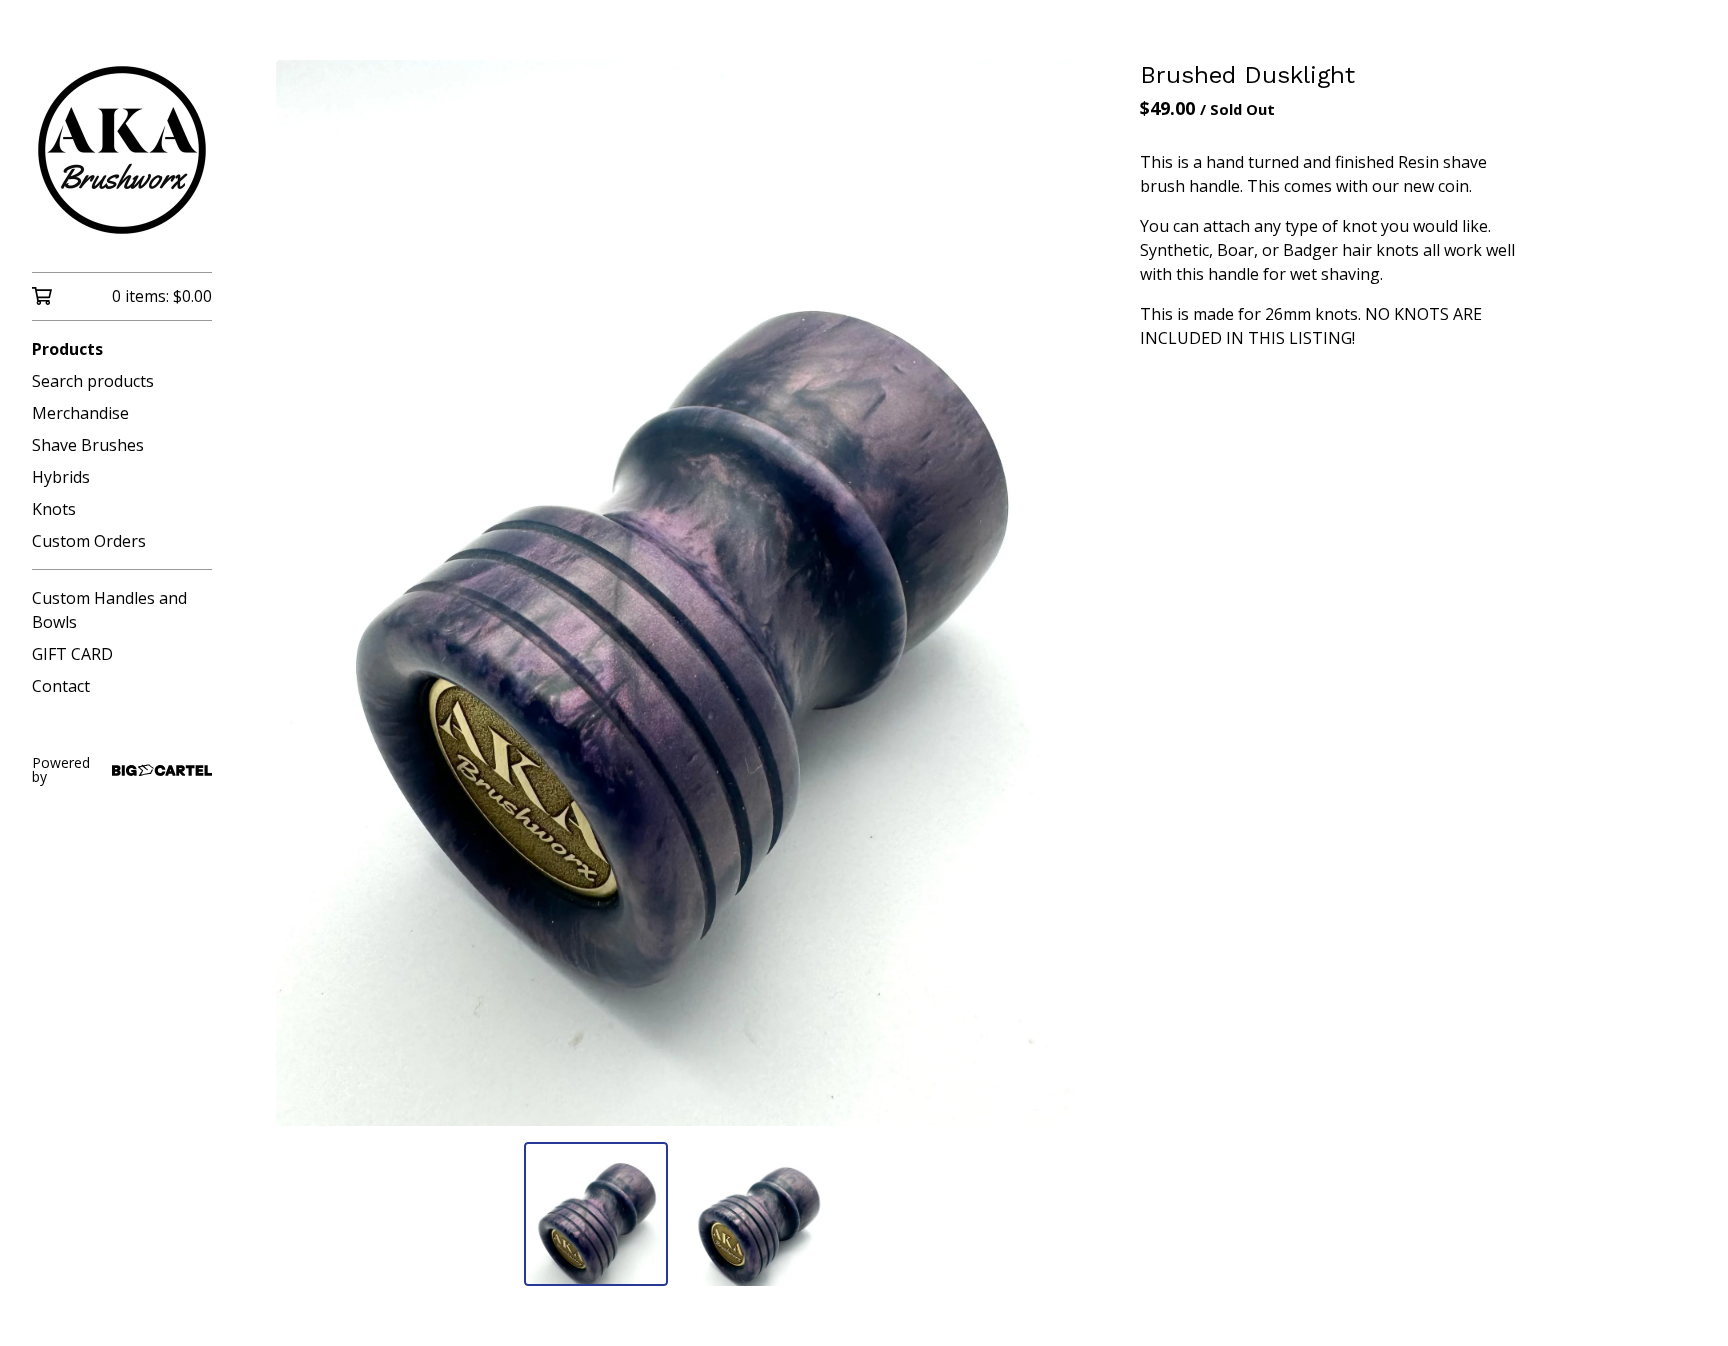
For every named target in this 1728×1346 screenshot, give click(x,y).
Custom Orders (89, 541)
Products (67, 349)
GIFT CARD (72, 654)
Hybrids (61, 477)
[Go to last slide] (304, 593)
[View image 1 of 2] (596, 1214)
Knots (54, 509)
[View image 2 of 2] (756, 1214)
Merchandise (80, 413)
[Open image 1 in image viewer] (676, 593)
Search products (93, 381)
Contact (61, 686)
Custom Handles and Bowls (109, 610)
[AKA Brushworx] (122, 150)
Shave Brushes (88, 445)
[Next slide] (1048, 593)
